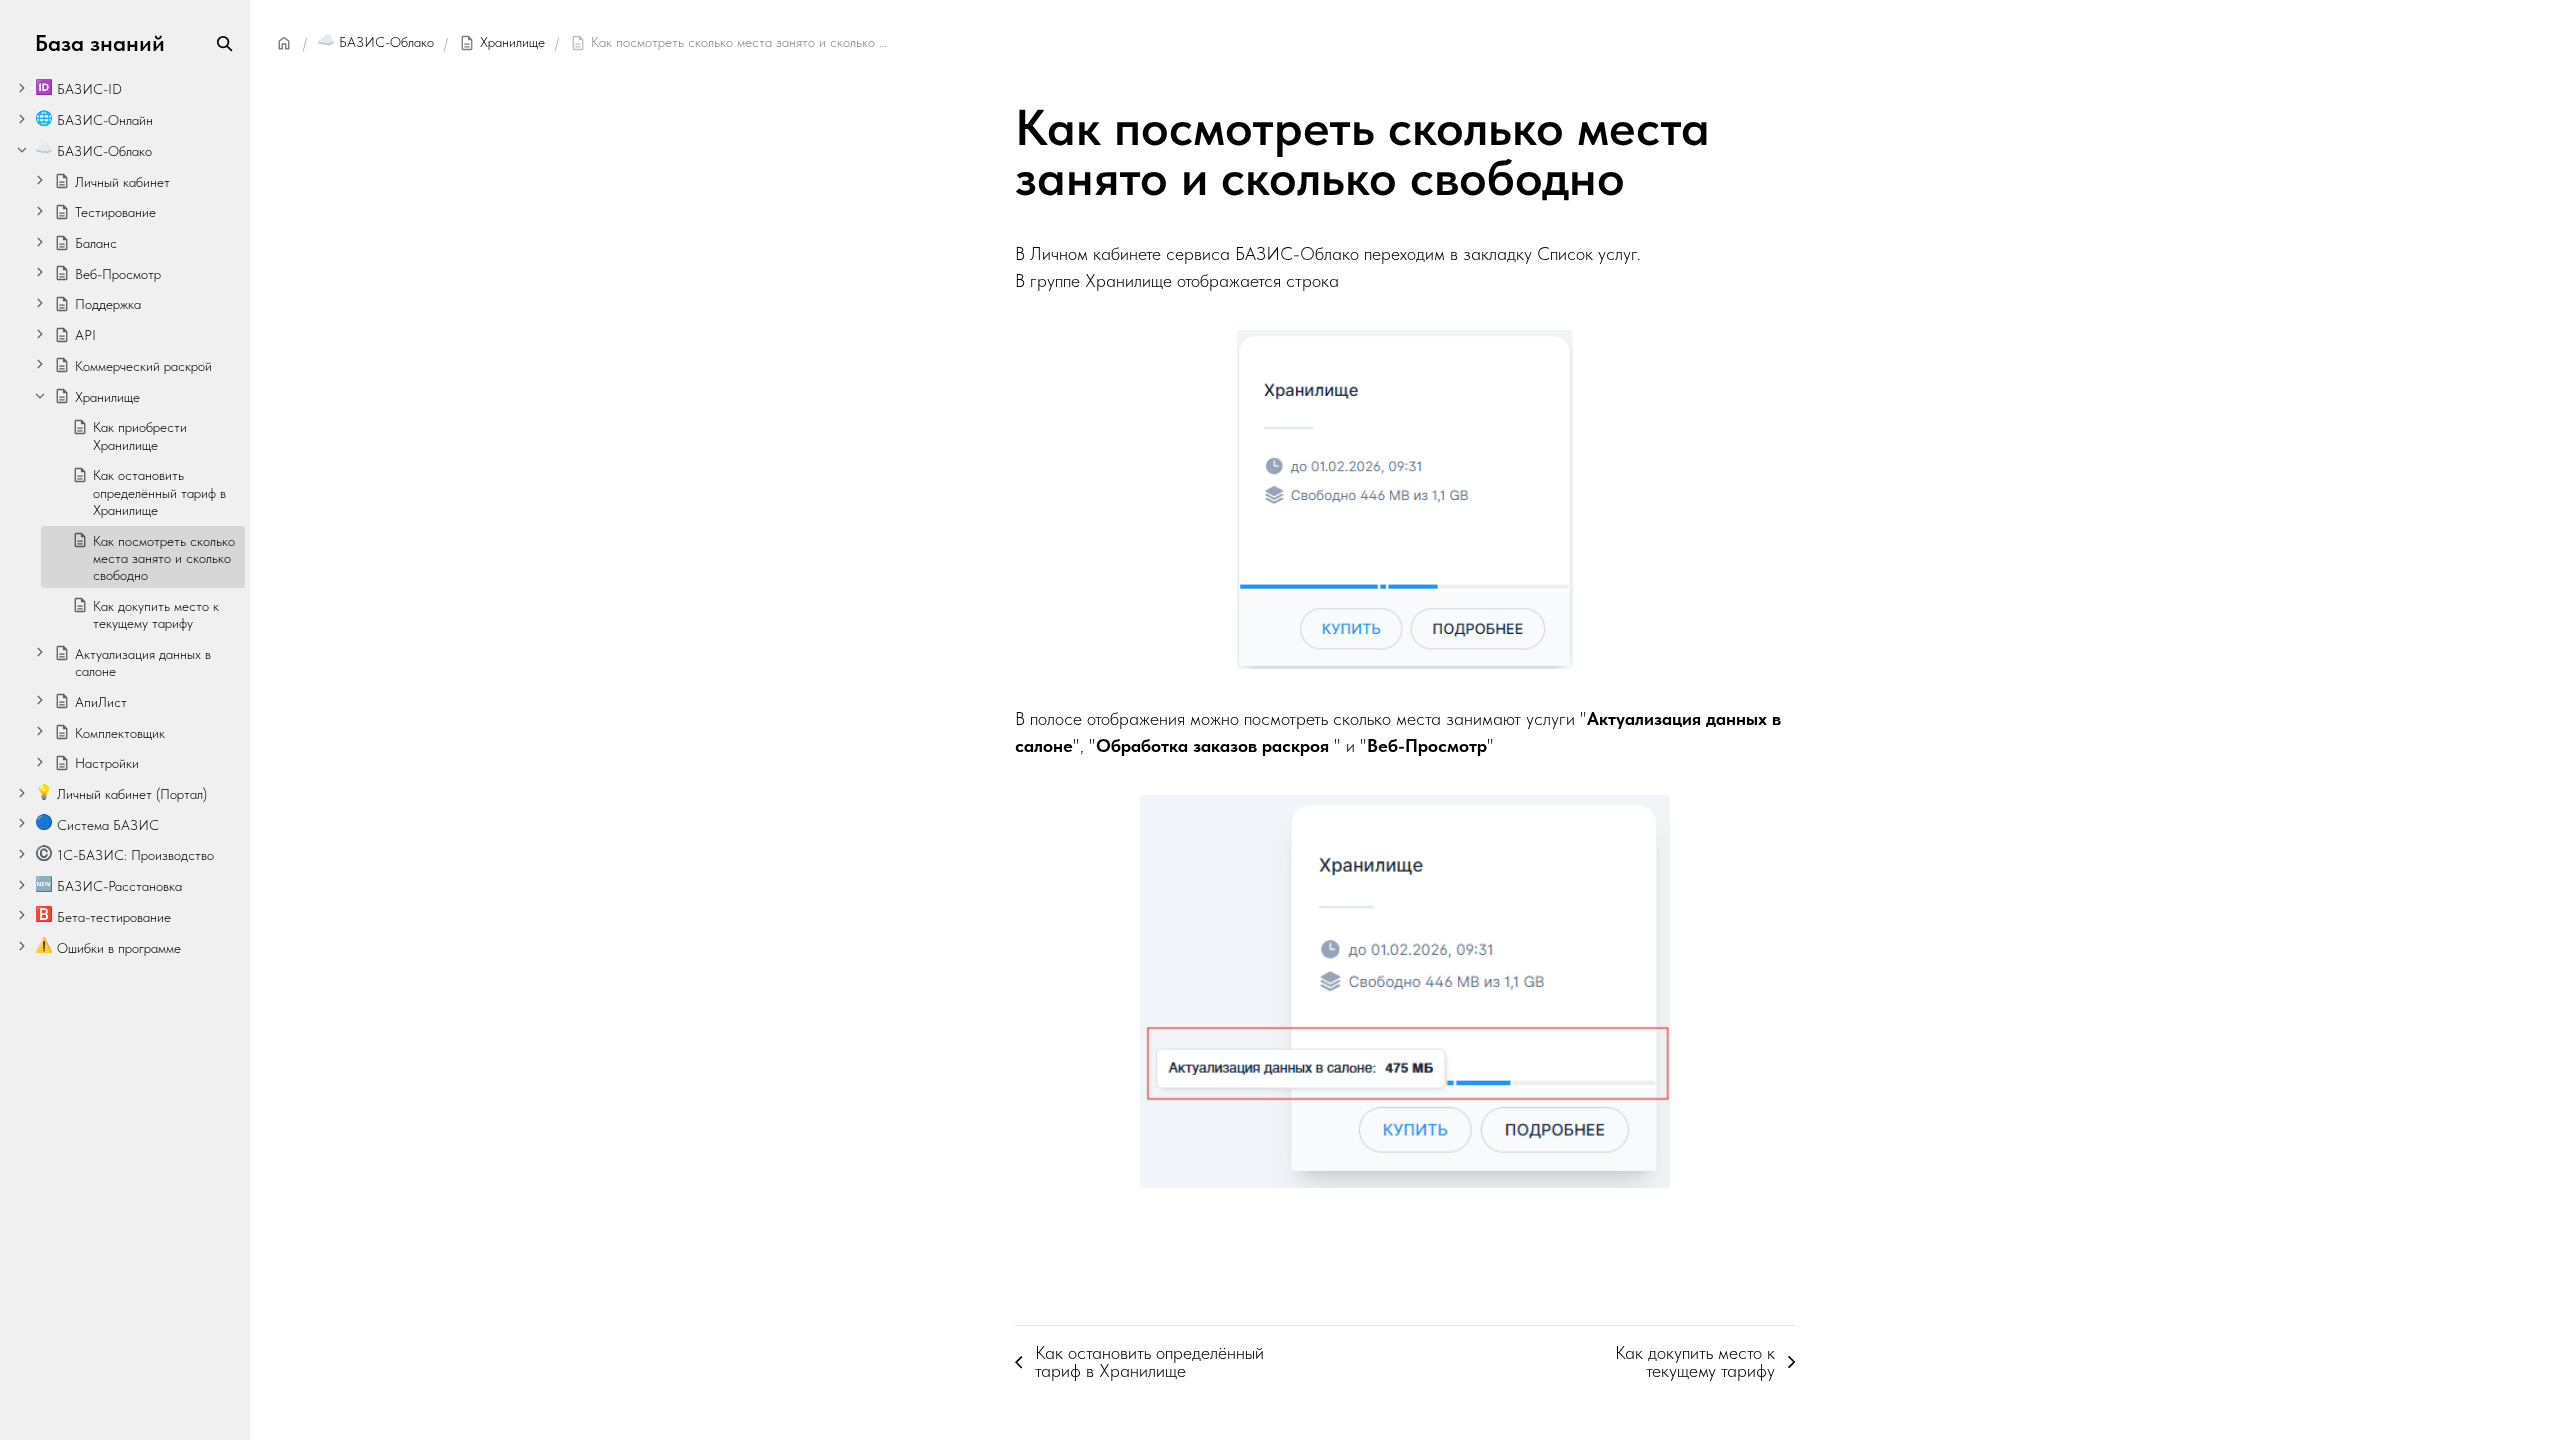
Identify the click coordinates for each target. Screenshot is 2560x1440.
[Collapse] (22, 149)
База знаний (100, 43)
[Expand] (22, 88)
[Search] (224, 43)
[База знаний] (284, 43)
